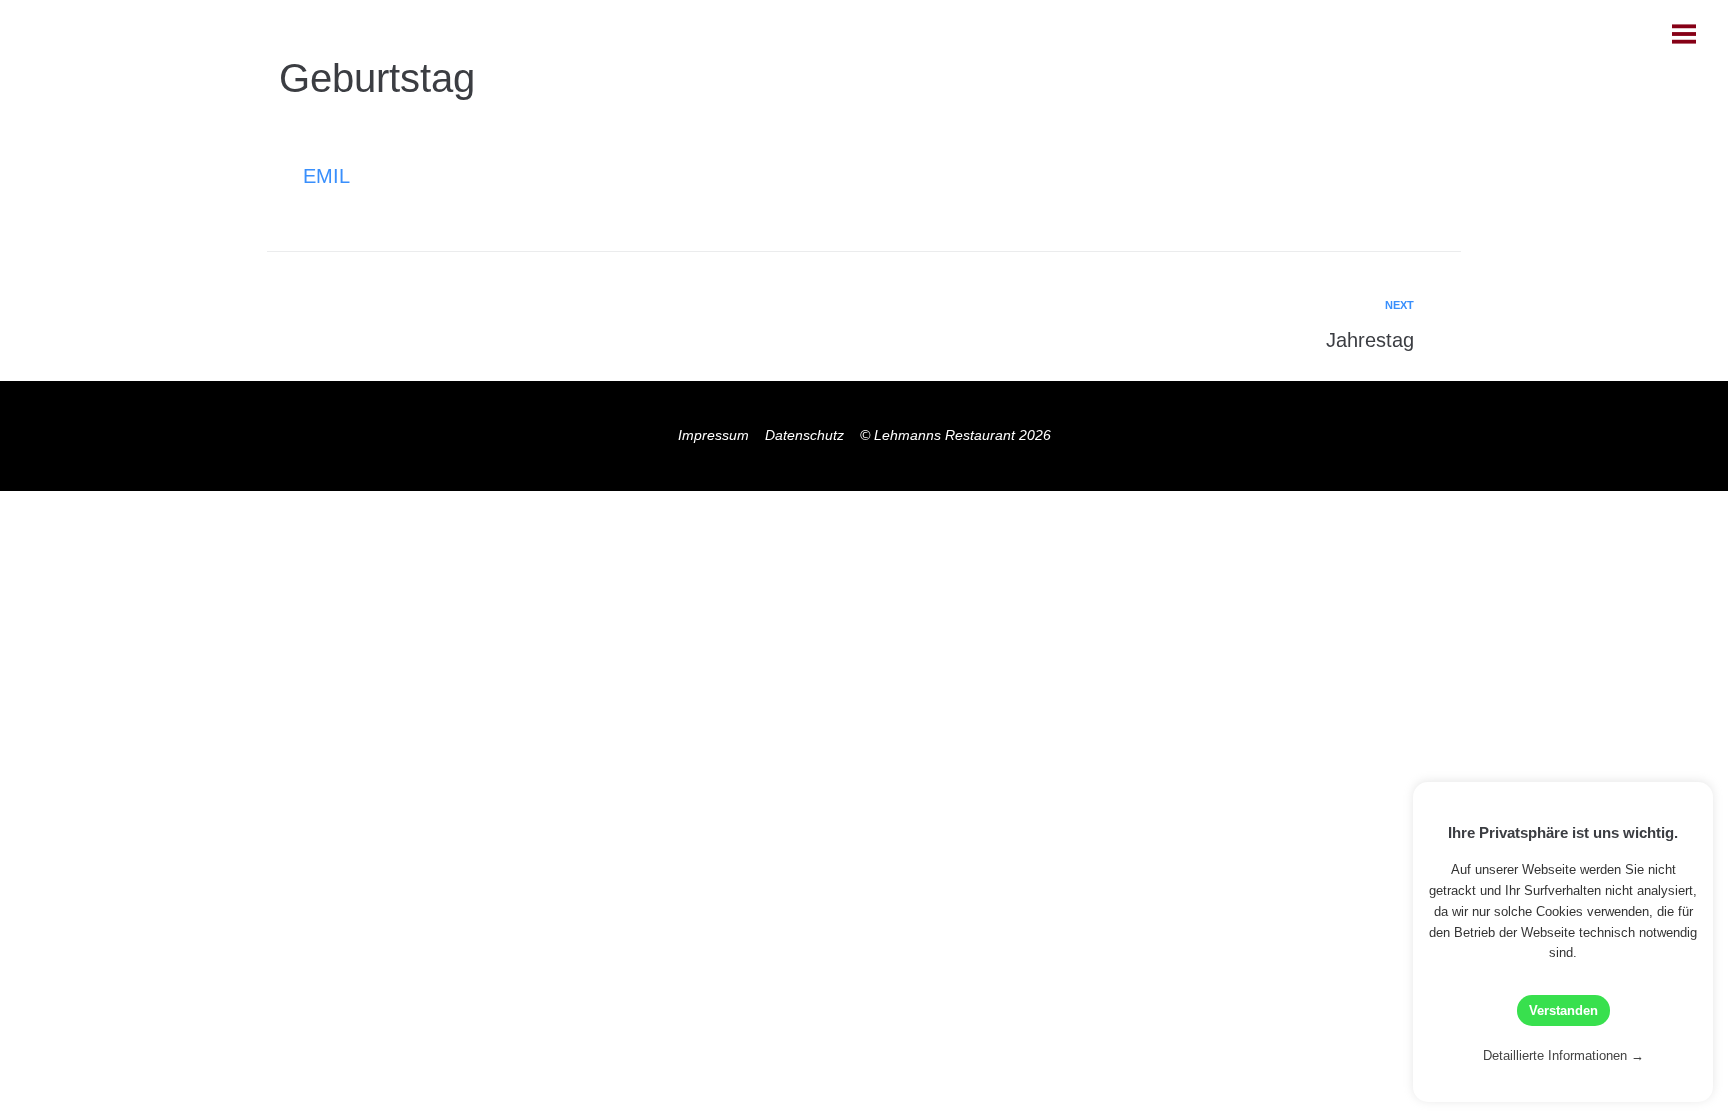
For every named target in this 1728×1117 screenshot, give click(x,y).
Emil (326, 176)
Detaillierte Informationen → (1563, 1055)
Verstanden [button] (1563, 1010)
